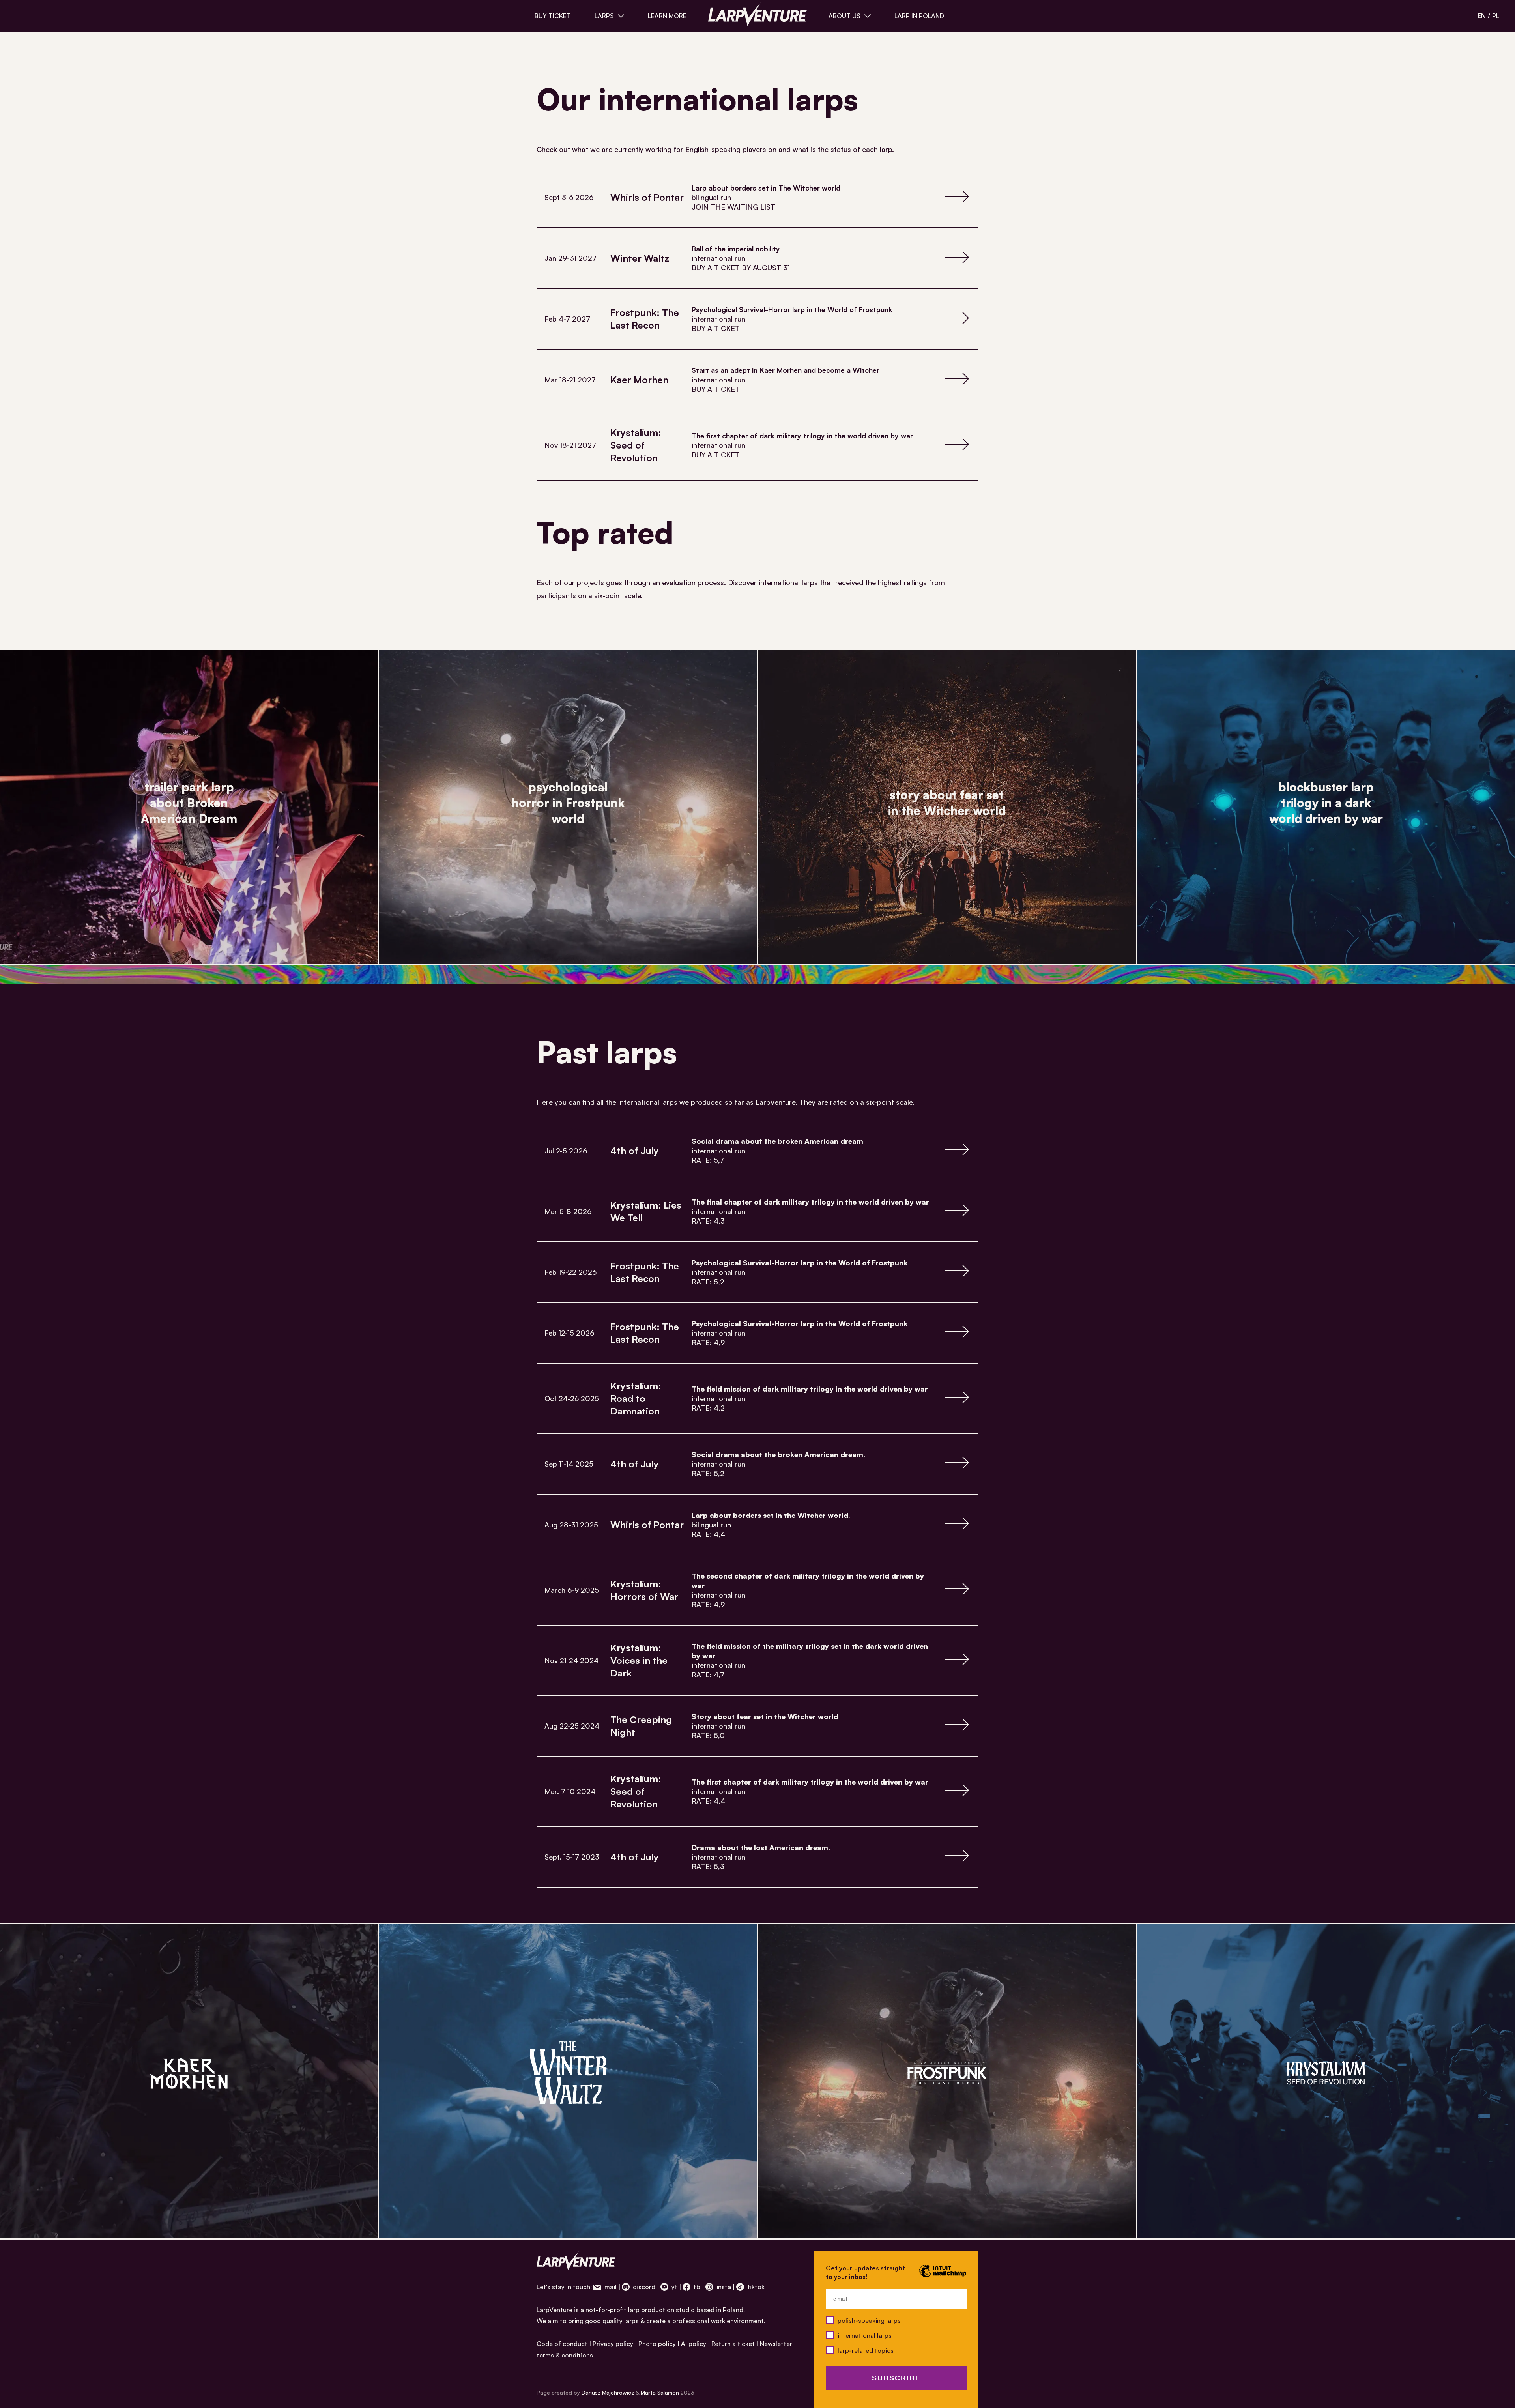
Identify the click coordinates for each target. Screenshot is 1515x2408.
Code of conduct (562, 2344)
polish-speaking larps (869, 2320)
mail (610, 2287)
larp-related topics (866, 2350)
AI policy (694, 2344)
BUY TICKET (553, 16)
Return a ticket (733, 2344)
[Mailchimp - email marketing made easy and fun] (943, 2277)
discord (643, 2287)
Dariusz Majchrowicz (608, 2392)
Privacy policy (613, 2344)
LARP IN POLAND (919, 16)
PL (1496, 16)
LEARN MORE (667, 16)
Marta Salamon (660, 2392)
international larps (865, 2335)
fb (696, 2287)
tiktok (755, 2287)
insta (723, 2287)
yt (674, 2287)
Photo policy (657, 2344)
